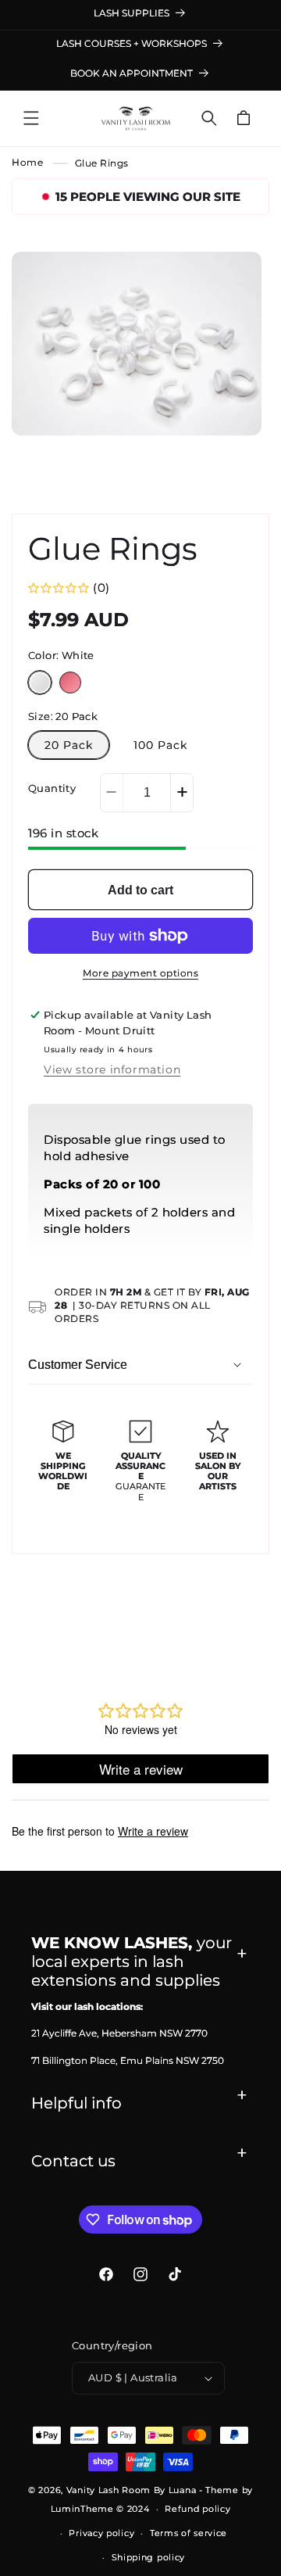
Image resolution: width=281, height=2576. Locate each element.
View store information (112, 1069)
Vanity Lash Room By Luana (132, 2490)
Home (27, 163)
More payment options (140, 973)
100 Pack (160, 745)
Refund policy (197, 2509)
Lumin (82, 2509)
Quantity (52, 788)
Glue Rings (102, 163)
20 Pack (69, 745)
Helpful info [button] (76, 2103)
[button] (31, 118)
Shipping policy (149, 2557)
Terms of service (189, 2533)
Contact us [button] (73, 2161)
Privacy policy (101, 2533)
